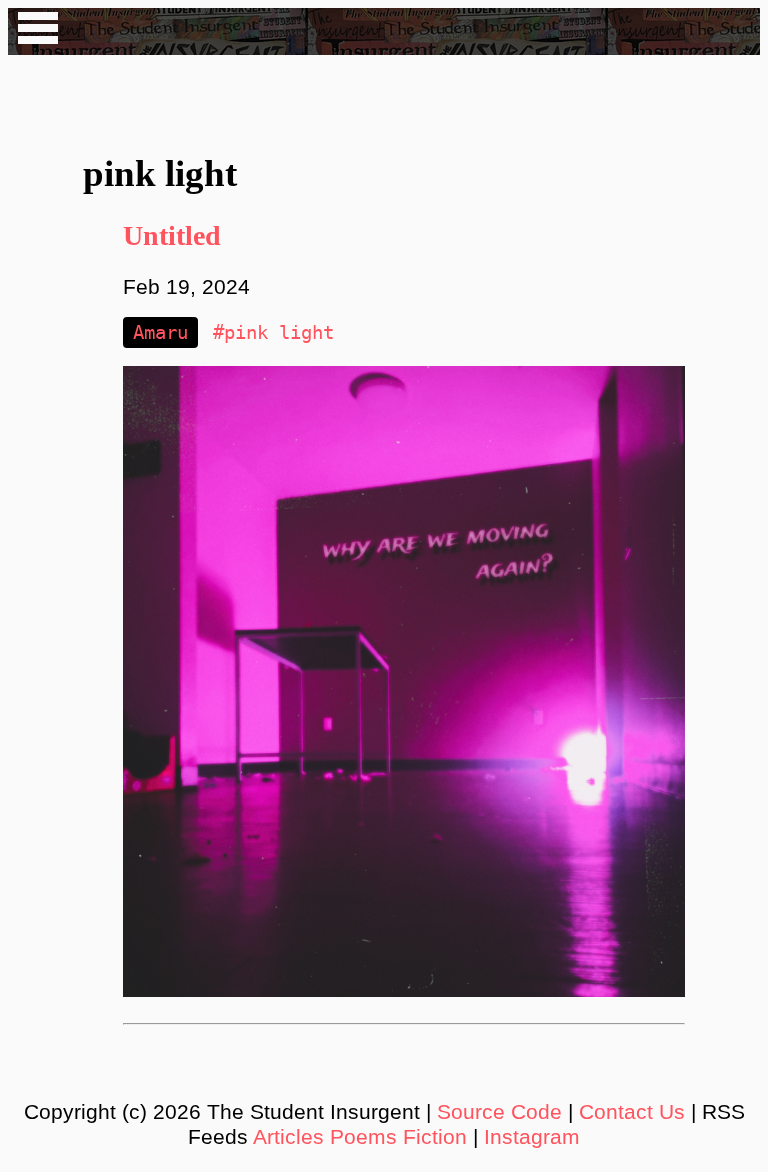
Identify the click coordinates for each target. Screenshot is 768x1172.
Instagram (532, 1137)
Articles (288, 1137)
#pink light (273, 332)
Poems (363, 1137)
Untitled (172, 235)
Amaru (160, 332)
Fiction (435, 1137)
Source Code (499, 1112)
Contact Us (632, 1112)
